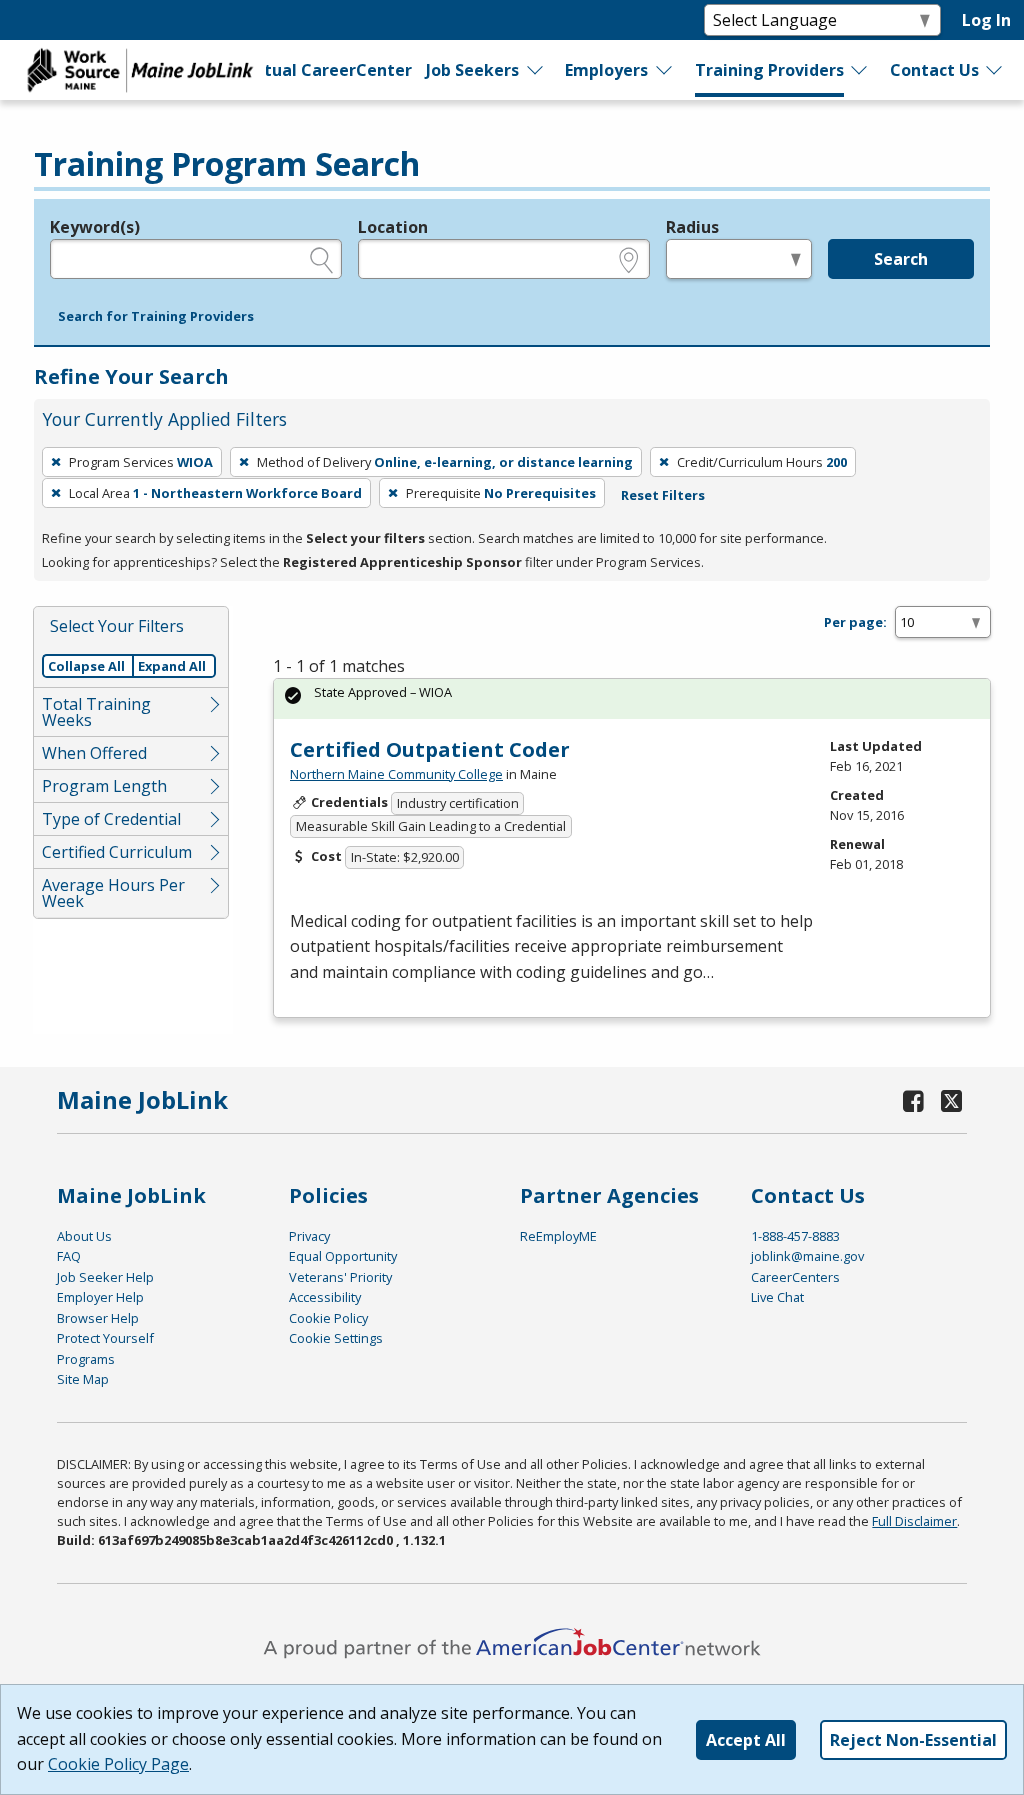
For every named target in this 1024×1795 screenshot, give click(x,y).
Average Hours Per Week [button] (113, 893)
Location (393, 227)
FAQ (69, 1256)
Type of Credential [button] (111, 819)
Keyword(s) (95, 227)
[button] (156, 317)
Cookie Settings (336, 1338)
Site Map (83, 1379)
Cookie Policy (328, 1318)
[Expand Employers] (665, 70)
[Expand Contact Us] (995, 70)
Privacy (309, 1236)
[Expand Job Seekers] (536, 70)
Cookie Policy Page (118, 1764)
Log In (986, 20)
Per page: (855, 622)
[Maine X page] (951, 1100)
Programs (86, 1359)
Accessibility (325, 1297)
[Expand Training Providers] (860, 70)
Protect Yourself (105, 1338)
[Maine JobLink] (141, 70)
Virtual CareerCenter (325, 70)
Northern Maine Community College (396, 774)
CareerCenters (795, 1277)
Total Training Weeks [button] (96, 712)
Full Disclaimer (914, 1521)
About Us (84, 1236)
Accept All (746, 1740)
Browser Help (98, 1318)
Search (901, 259)
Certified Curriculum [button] (117, 852)
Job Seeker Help (105, 1277)
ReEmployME (558, 1236)
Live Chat (777, 1297)
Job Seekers (472, 70)
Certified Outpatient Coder (430, 749)
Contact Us (934, 70)
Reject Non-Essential (913, 1740)
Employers (606, 70)
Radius (692, 227)
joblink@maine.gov (807, 1256)
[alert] (632, 698)
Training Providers (769, 70)
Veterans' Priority (340, 1277)
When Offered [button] (94, 753)
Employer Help (100, 1297)
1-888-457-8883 (795, 1236)
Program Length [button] (104, 786)
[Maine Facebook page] (913, 1100)
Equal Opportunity (343, 1256)
